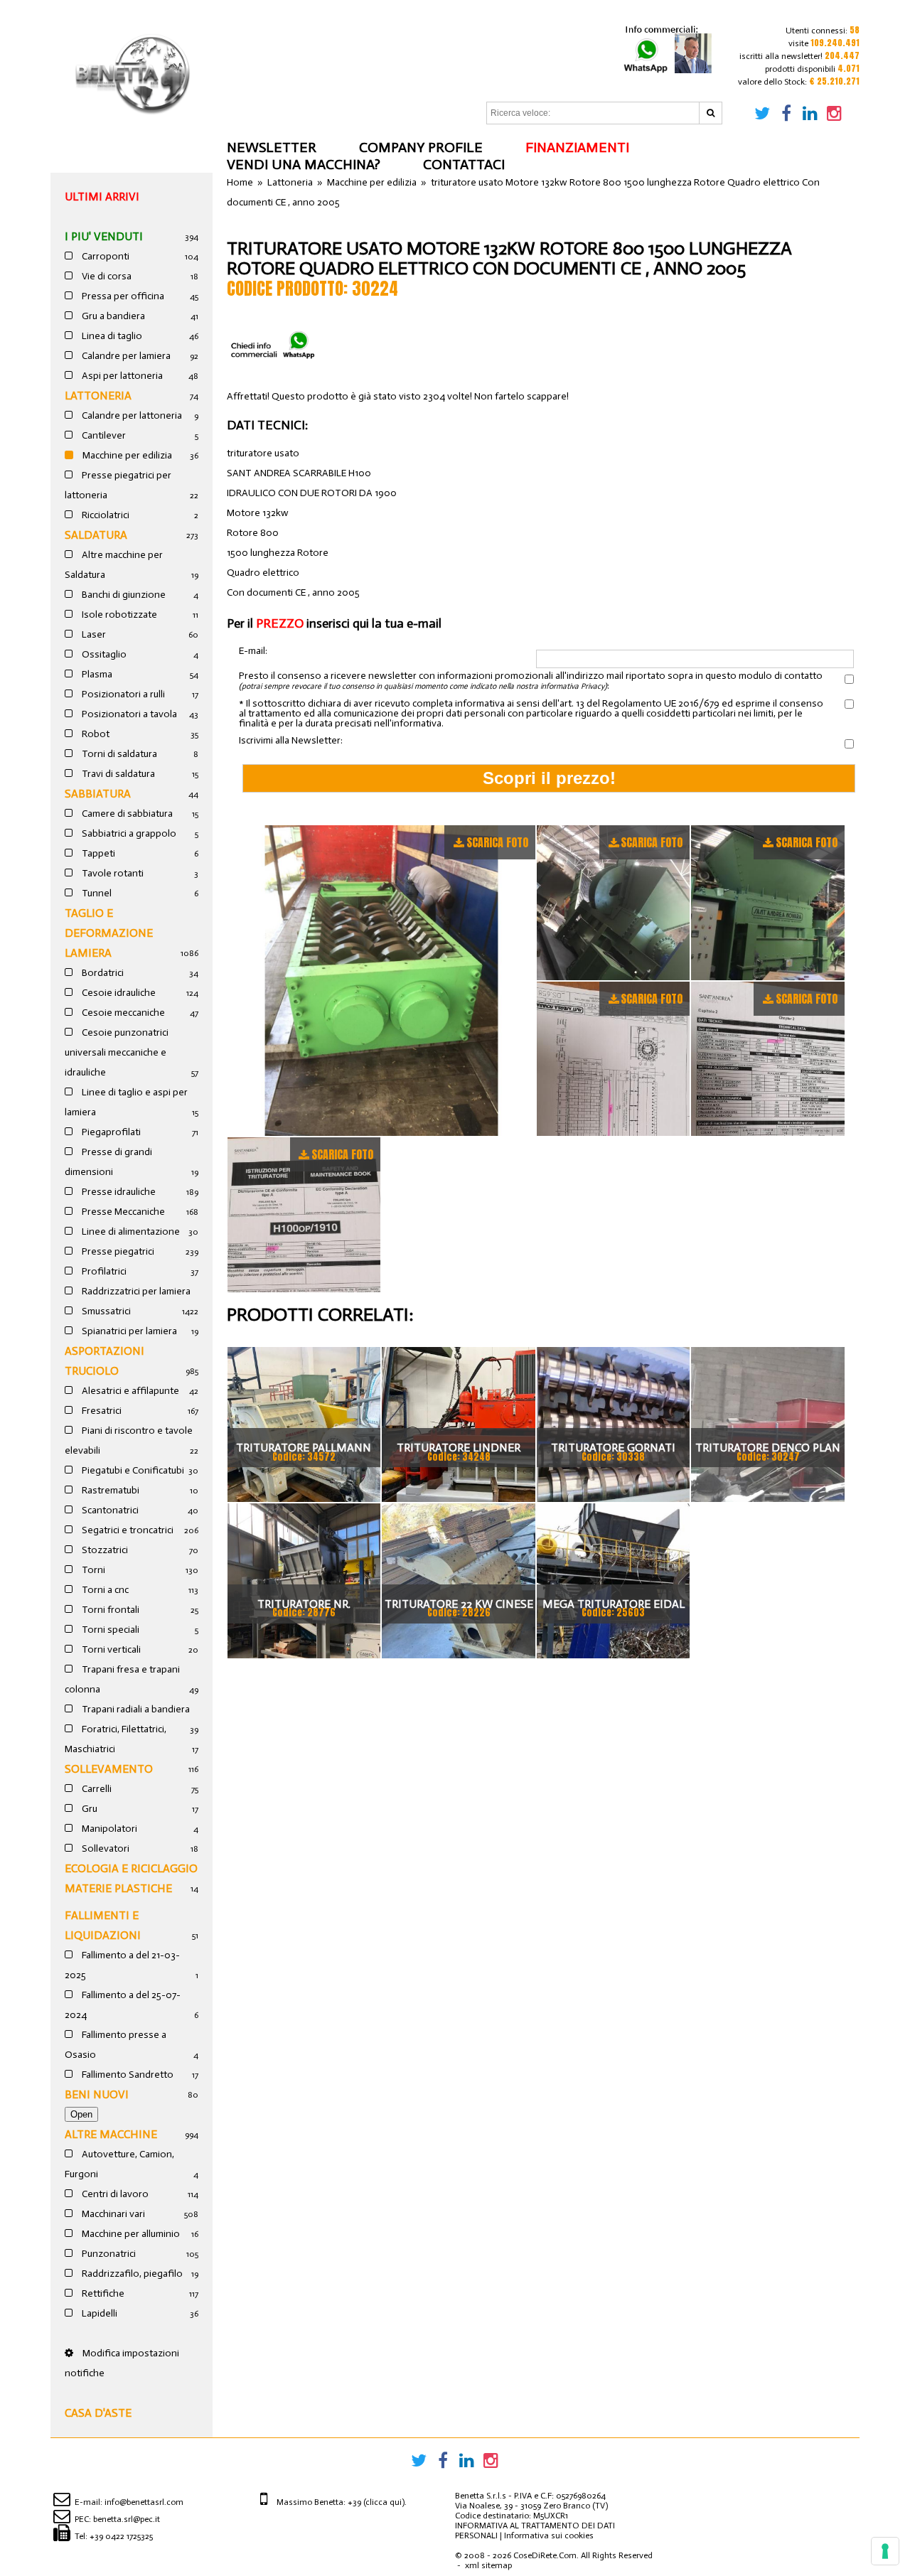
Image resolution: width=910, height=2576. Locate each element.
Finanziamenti (577, 147)
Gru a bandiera (112, 316)
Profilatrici (103, 1271)
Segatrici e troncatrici (127, 1530)
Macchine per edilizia (126, 455)
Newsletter (272, 147)
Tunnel (96, 893)
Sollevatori (105, 1848)
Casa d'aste (98, 2413)
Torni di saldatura (118, 754)
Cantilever (103, 435)
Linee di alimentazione (130, 1231)
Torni (92, 1570)
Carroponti (105, 256)
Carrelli (96, 1789)
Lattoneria (98, 396)
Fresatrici (101, 1411)
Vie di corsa (106, 276)
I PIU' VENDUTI (104, 236)
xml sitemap (488, 2565)
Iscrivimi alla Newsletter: (291, 741)
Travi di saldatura (117, 774)
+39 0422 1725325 (121, 2536)
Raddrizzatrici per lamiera (135, 1291)
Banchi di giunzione (123, 595)
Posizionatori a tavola (128, 714)
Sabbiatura (98, 794)
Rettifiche (102, 2293)
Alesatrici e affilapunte (129, 1391)
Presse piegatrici (117, 1251)
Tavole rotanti (112, 873)
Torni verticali (110, 1649)
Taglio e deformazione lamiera (109, 933)
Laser (93, 634)
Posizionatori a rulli (122, 694)
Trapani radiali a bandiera (135, 1709)
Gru (89, 1809)
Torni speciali (109, 1630)
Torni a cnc (104, 1590)
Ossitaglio (103, 654)
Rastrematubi (109, 1490)
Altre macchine (111, 2134)
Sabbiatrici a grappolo (128, 833)
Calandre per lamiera (125, 356)
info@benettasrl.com (144, 2502)
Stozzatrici (104, 1550)
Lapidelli (98, 2313)
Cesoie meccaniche (122, 1013)
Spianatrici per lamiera (128, 1331)
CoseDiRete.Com (545, 2555)
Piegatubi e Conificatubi (132, 1470)
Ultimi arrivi (102, 197)
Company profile (421, 147)
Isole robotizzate (118, 615)
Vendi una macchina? (304, 164)
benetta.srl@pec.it (127, 2519)
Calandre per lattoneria (131, 415)
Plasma (96, 674)
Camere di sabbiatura (126, 814)
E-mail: (253, 651)
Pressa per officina (122, 296)
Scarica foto (497, 842)
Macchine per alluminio (130, 2234)
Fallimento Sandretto (127, 2075)
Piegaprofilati (110, 1132)
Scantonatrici (109, 1510)
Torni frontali (109, 1610)
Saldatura (96, 535)
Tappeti (97, 853)
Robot (95, 734)
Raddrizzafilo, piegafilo (131, 2274)
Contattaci (464, 164)
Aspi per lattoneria (121, 376)
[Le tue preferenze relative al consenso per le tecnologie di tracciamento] (885, 2551)
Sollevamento (109, 1769)
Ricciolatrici (105, 515)
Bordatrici (102, 973)
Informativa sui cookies (549, 2535)
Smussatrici (105, 1311)
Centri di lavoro (114, 2194)
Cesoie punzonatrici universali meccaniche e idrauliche (117, 1052)
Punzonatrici (108, 2254)
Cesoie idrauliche (118, 993)
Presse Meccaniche (122, 1212)
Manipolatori (108, 1829)
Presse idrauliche (118, 1192)
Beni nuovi (97, 2094)
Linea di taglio (111, 336)
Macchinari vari (112, 2214)
